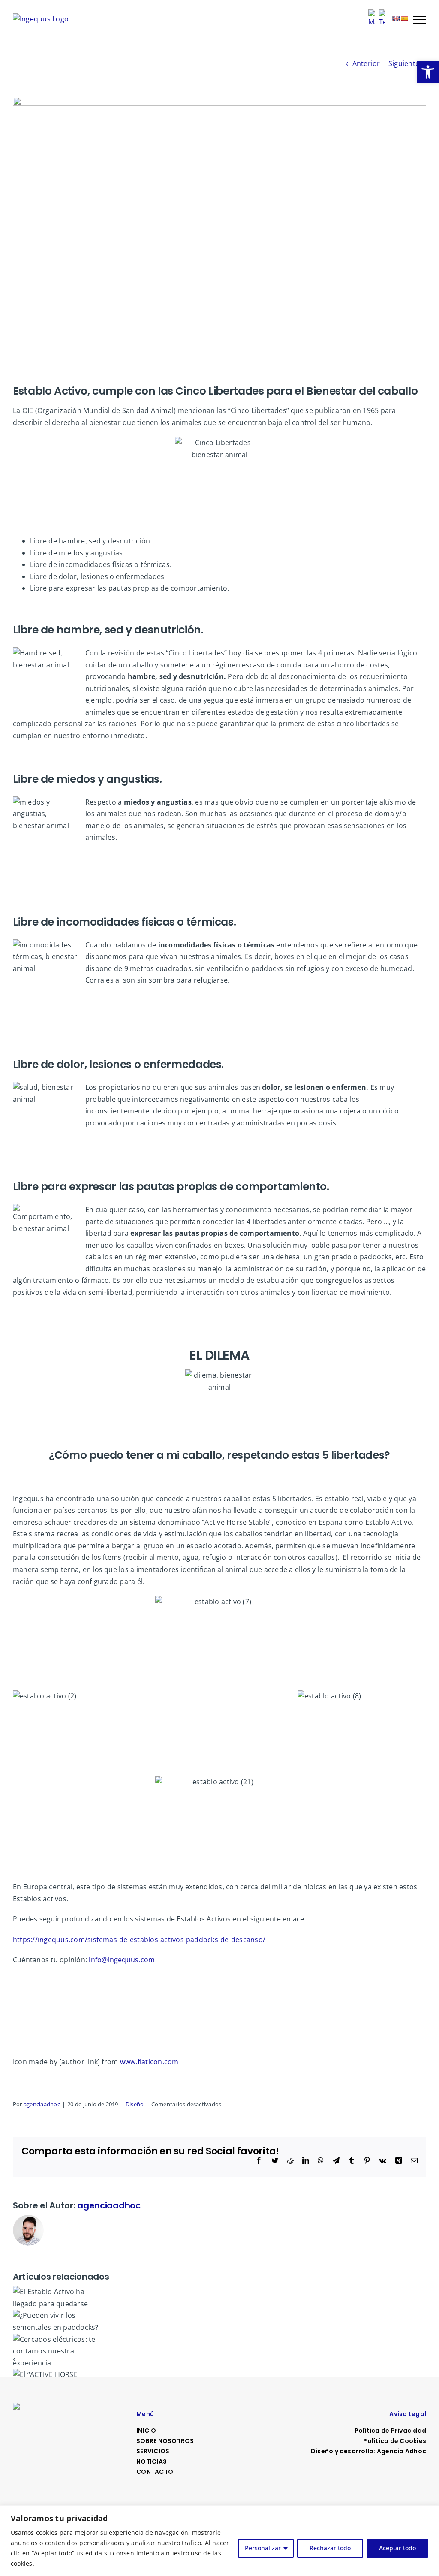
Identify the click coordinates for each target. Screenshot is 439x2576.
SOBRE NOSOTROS (165, 2441)
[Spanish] (404, 18)
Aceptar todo (397, 2548)
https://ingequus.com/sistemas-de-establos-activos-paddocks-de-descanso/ (139, 1940)
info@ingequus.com (122, 1960)
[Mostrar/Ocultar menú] (420, 20)
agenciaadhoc (42, 2104)
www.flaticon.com (149, 2062)
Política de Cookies (395, 2441)
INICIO (146, 2431)
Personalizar (263, 2548)
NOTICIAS (152, 2461)
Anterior (366, 63)
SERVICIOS (153, 2451)
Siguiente (404, 63)
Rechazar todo (330, 2548)
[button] (428, 72)
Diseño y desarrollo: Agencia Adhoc (368, 2451)
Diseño (135, 2104)
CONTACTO (155, 2472)
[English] (396, 18)
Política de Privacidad (390, 2431)
